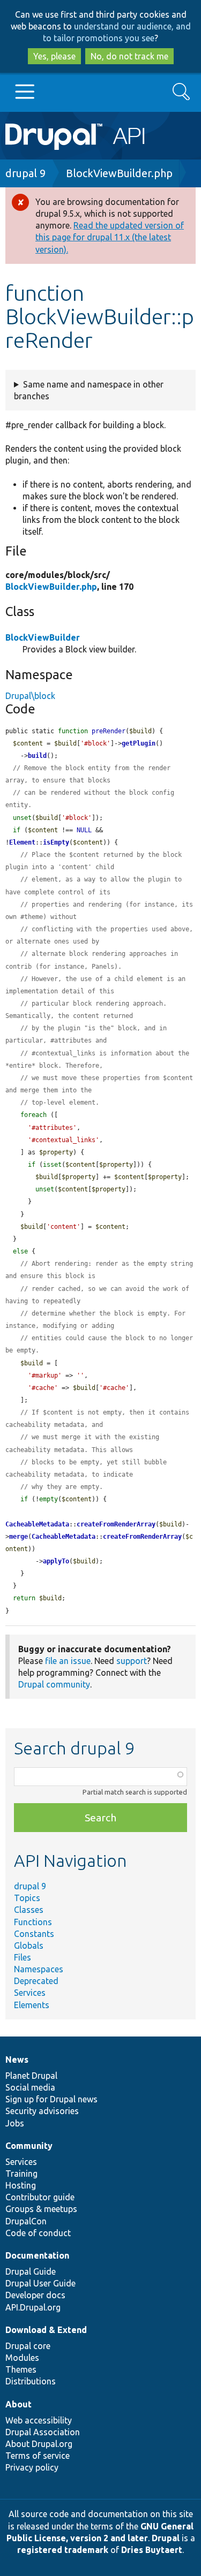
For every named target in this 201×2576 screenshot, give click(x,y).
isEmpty (56, 842)
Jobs (15, 2123)
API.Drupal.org (33, 2307)
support (132, 1661)
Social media (30, 2087)
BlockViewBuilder (43, 637)
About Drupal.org (39, 2444)
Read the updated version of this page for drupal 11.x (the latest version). (110, 237)
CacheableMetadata (37, 1524)
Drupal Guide (31, 2271)
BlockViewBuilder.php (119, 173)
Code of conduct (38, 2233)
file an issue (68, 1661)
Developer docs (35, 2295)
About (18, 2404)
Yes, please (54, 56)
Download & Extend (46, 2330)
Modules (22, 2358)
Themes (21, 2369)
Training (21, 2174)
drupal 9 (25, 173)
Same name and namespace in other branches (89, 390)
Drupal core (28, 2346)
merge (18, 1537)
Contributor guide (40, 2197)
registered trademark (63, 2550)
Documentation (37, 2255)
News (17, 2060)
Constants (34, 1934)
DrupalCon (26, 2221)
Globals (29, 1946)
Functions (33, 1922)
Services (30, 1993)
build (37, 756)
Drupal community (54, 1684)
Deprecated (36, 1981)
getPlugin (139, 743)
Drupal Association (43, 2432)
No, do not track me (129, 56)
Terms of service (38, 2456)
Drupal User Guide (40, 2283)
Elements (32, 2005)
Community (29, 2146)
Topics (27, 1898)
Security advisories (42, 2111)
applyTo (56, 1561)
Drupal (166, 2538)
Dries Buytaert (152, 2550)
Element (22, 842)
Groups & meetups (41, 2209)
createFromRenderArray (116, 1524)
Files (23, 1957)
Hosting (21, 2185)
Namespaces (39, 1969)
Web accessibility (39, 2420)
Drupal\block (30, 696)
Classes (29, 1910)
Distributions (31, 2381)
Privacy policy (32, 2467)
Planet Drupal (31, 2076)
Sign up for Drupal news (51, 2099)
